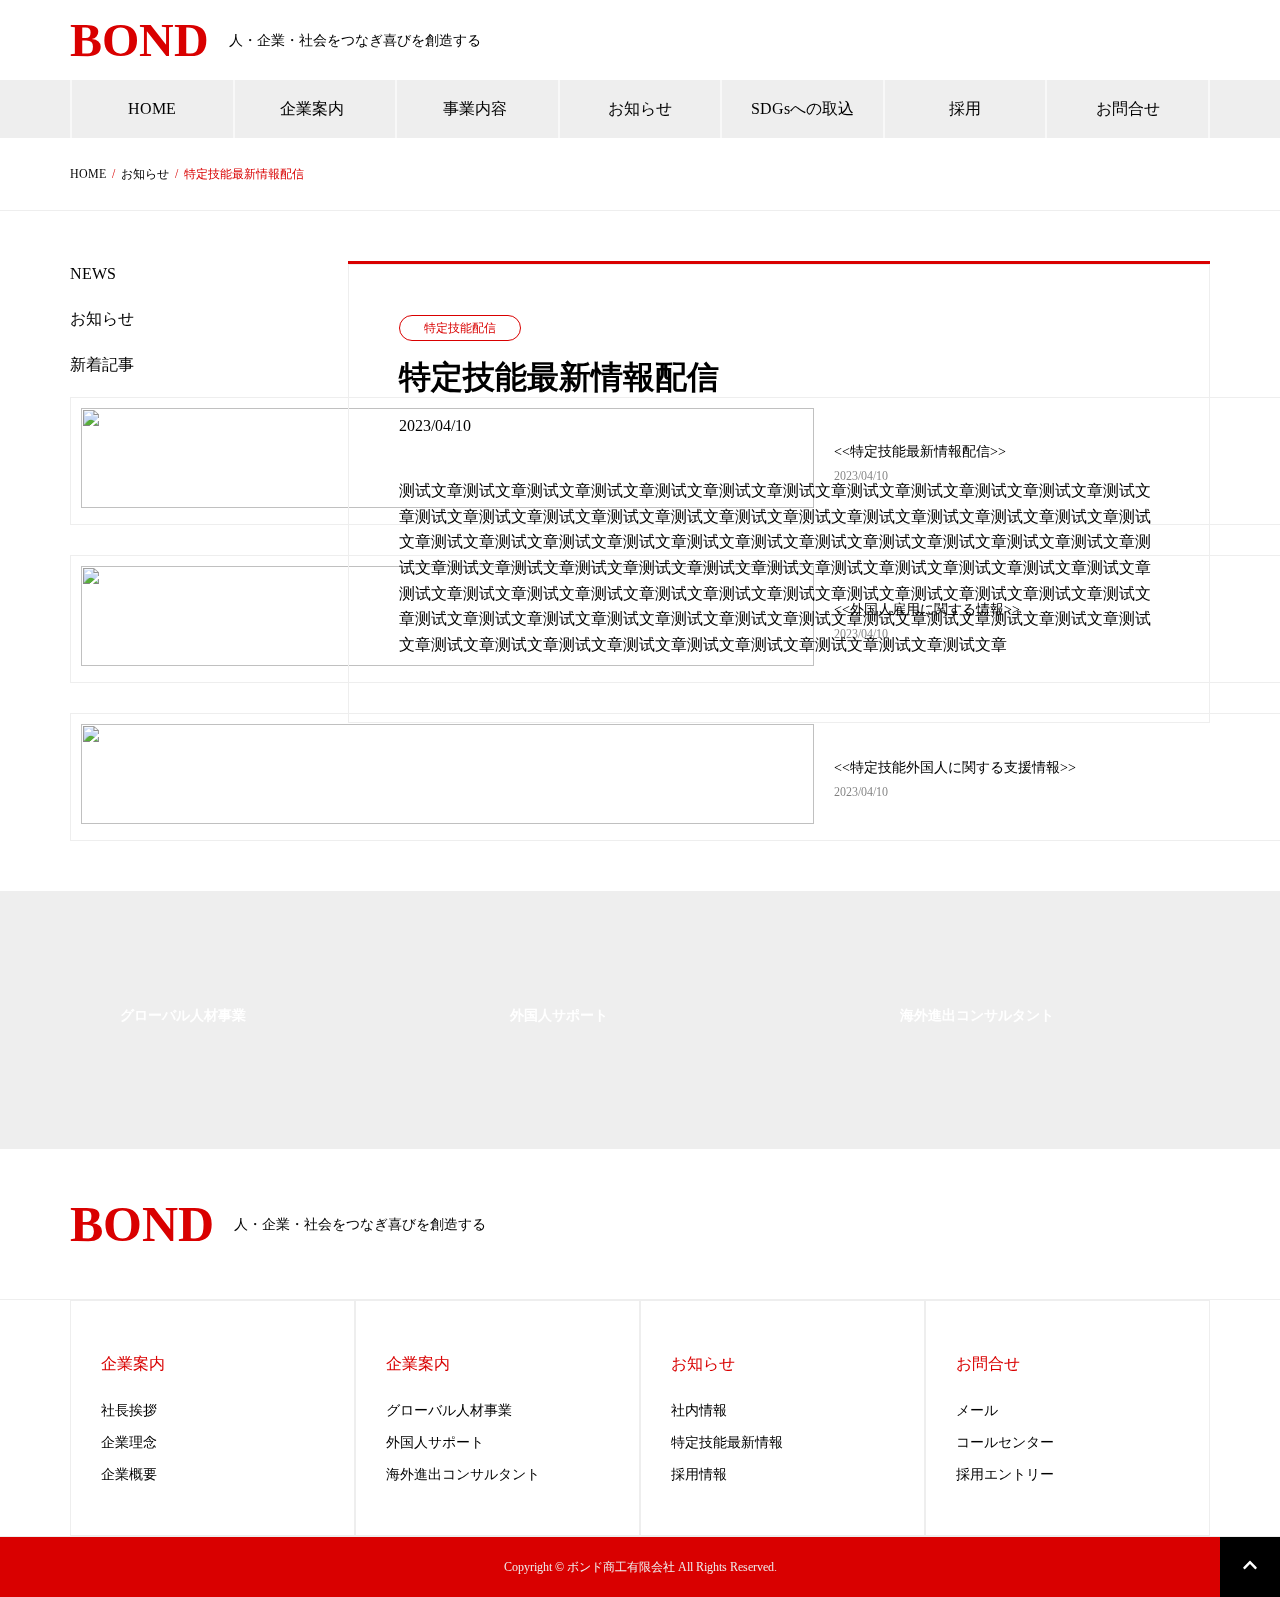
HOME (88, 174)
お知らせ (145, 174)
